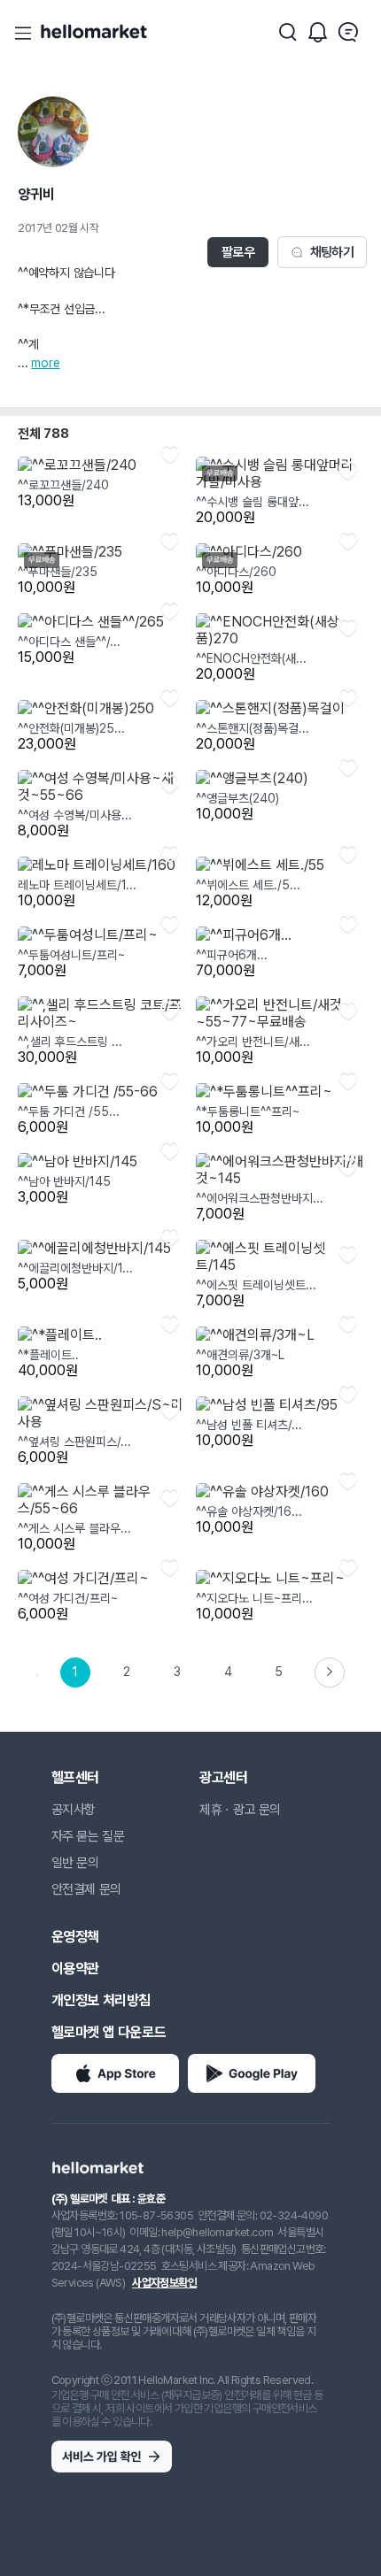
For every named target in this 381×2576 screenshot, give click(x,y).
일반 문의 (75, 1863)
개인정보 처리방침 (101, 2000)
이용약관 (75, 1969)
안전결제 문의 (86, 1889)
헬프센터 (75, 1777)
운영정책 (75, 1937)
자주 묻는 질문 (88, 1836)
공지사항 (74, 1810)
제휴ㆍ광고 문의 (240, 1810)
